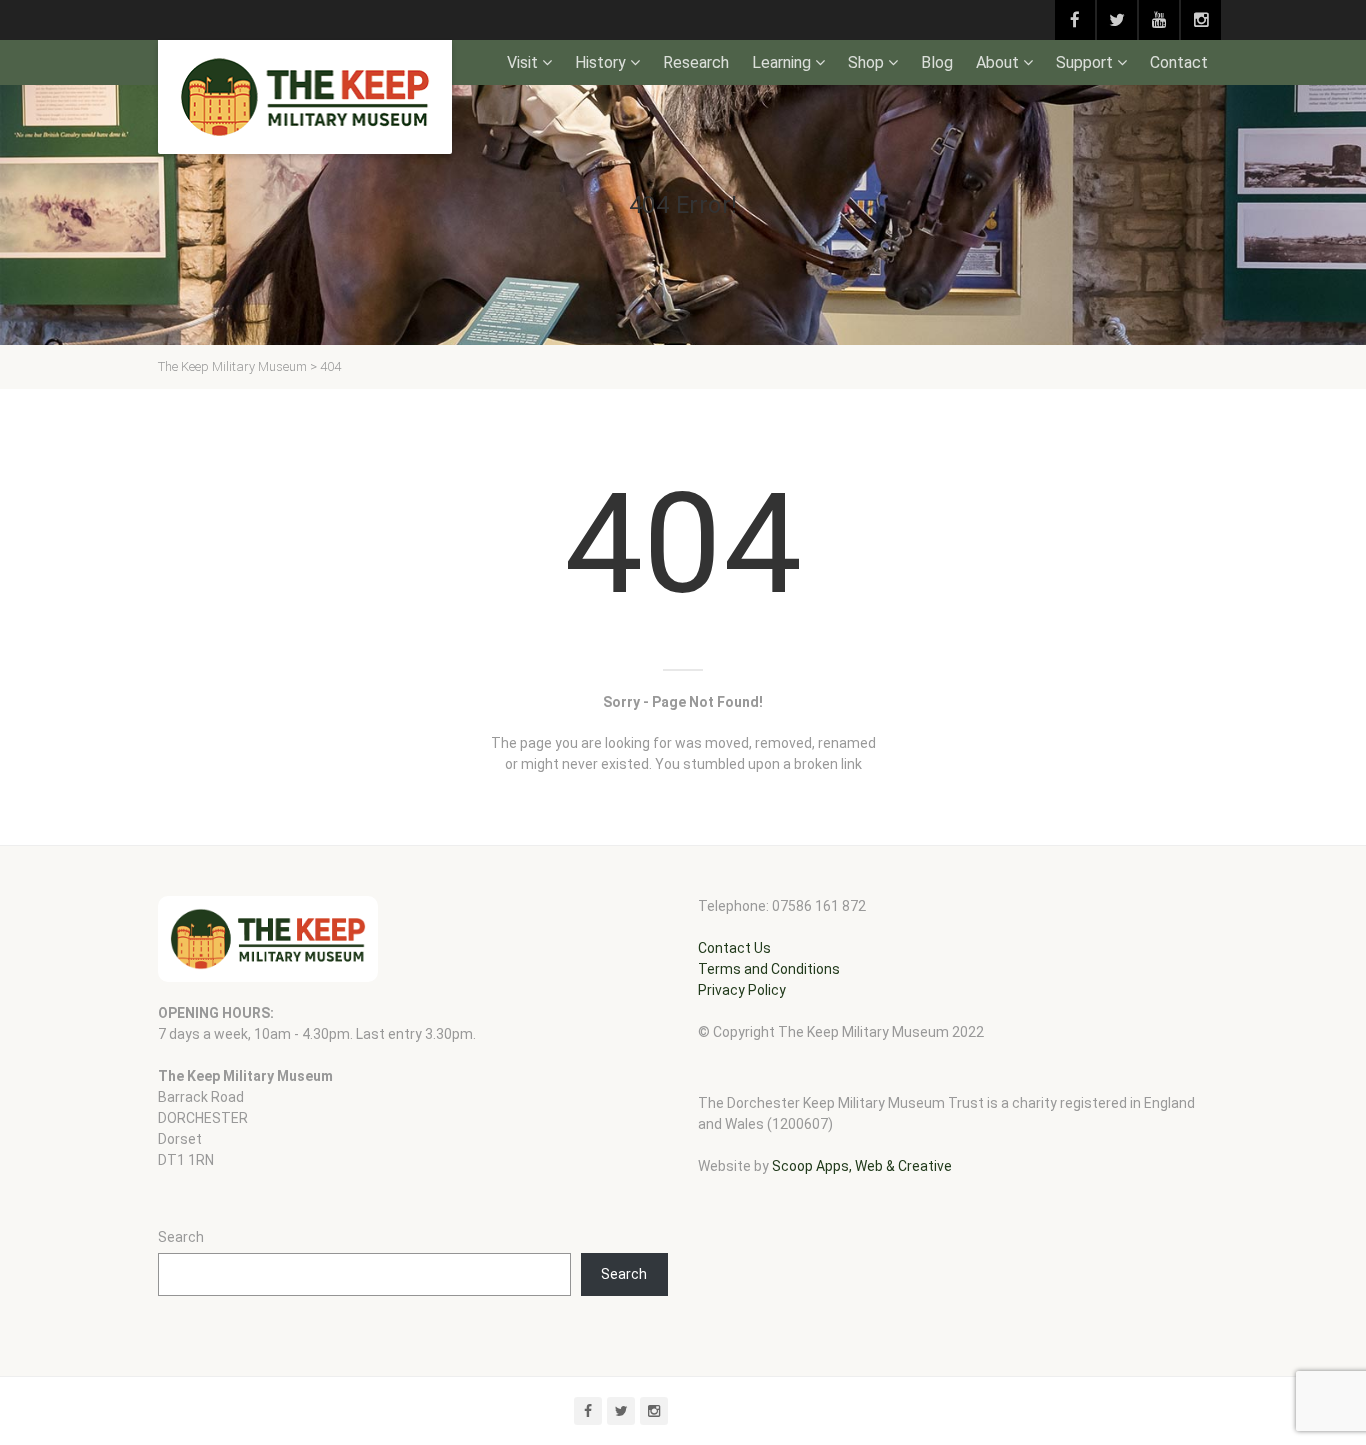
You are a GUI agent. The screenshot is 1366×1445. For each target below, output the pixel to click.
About (997, 62)
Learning (781, 62)
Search (181, 1237)
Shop (866, 62)
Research (696, 62)
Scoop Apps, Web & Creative (862, 1166)
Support (1084, 62)
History (600, 62)
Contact (1179, 62)
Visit (522, 62)
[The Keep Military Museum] (305, 97)
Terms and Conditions (769, 969)
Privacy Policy (742, 990)
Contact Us (734, 948)
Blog (937, 62)
